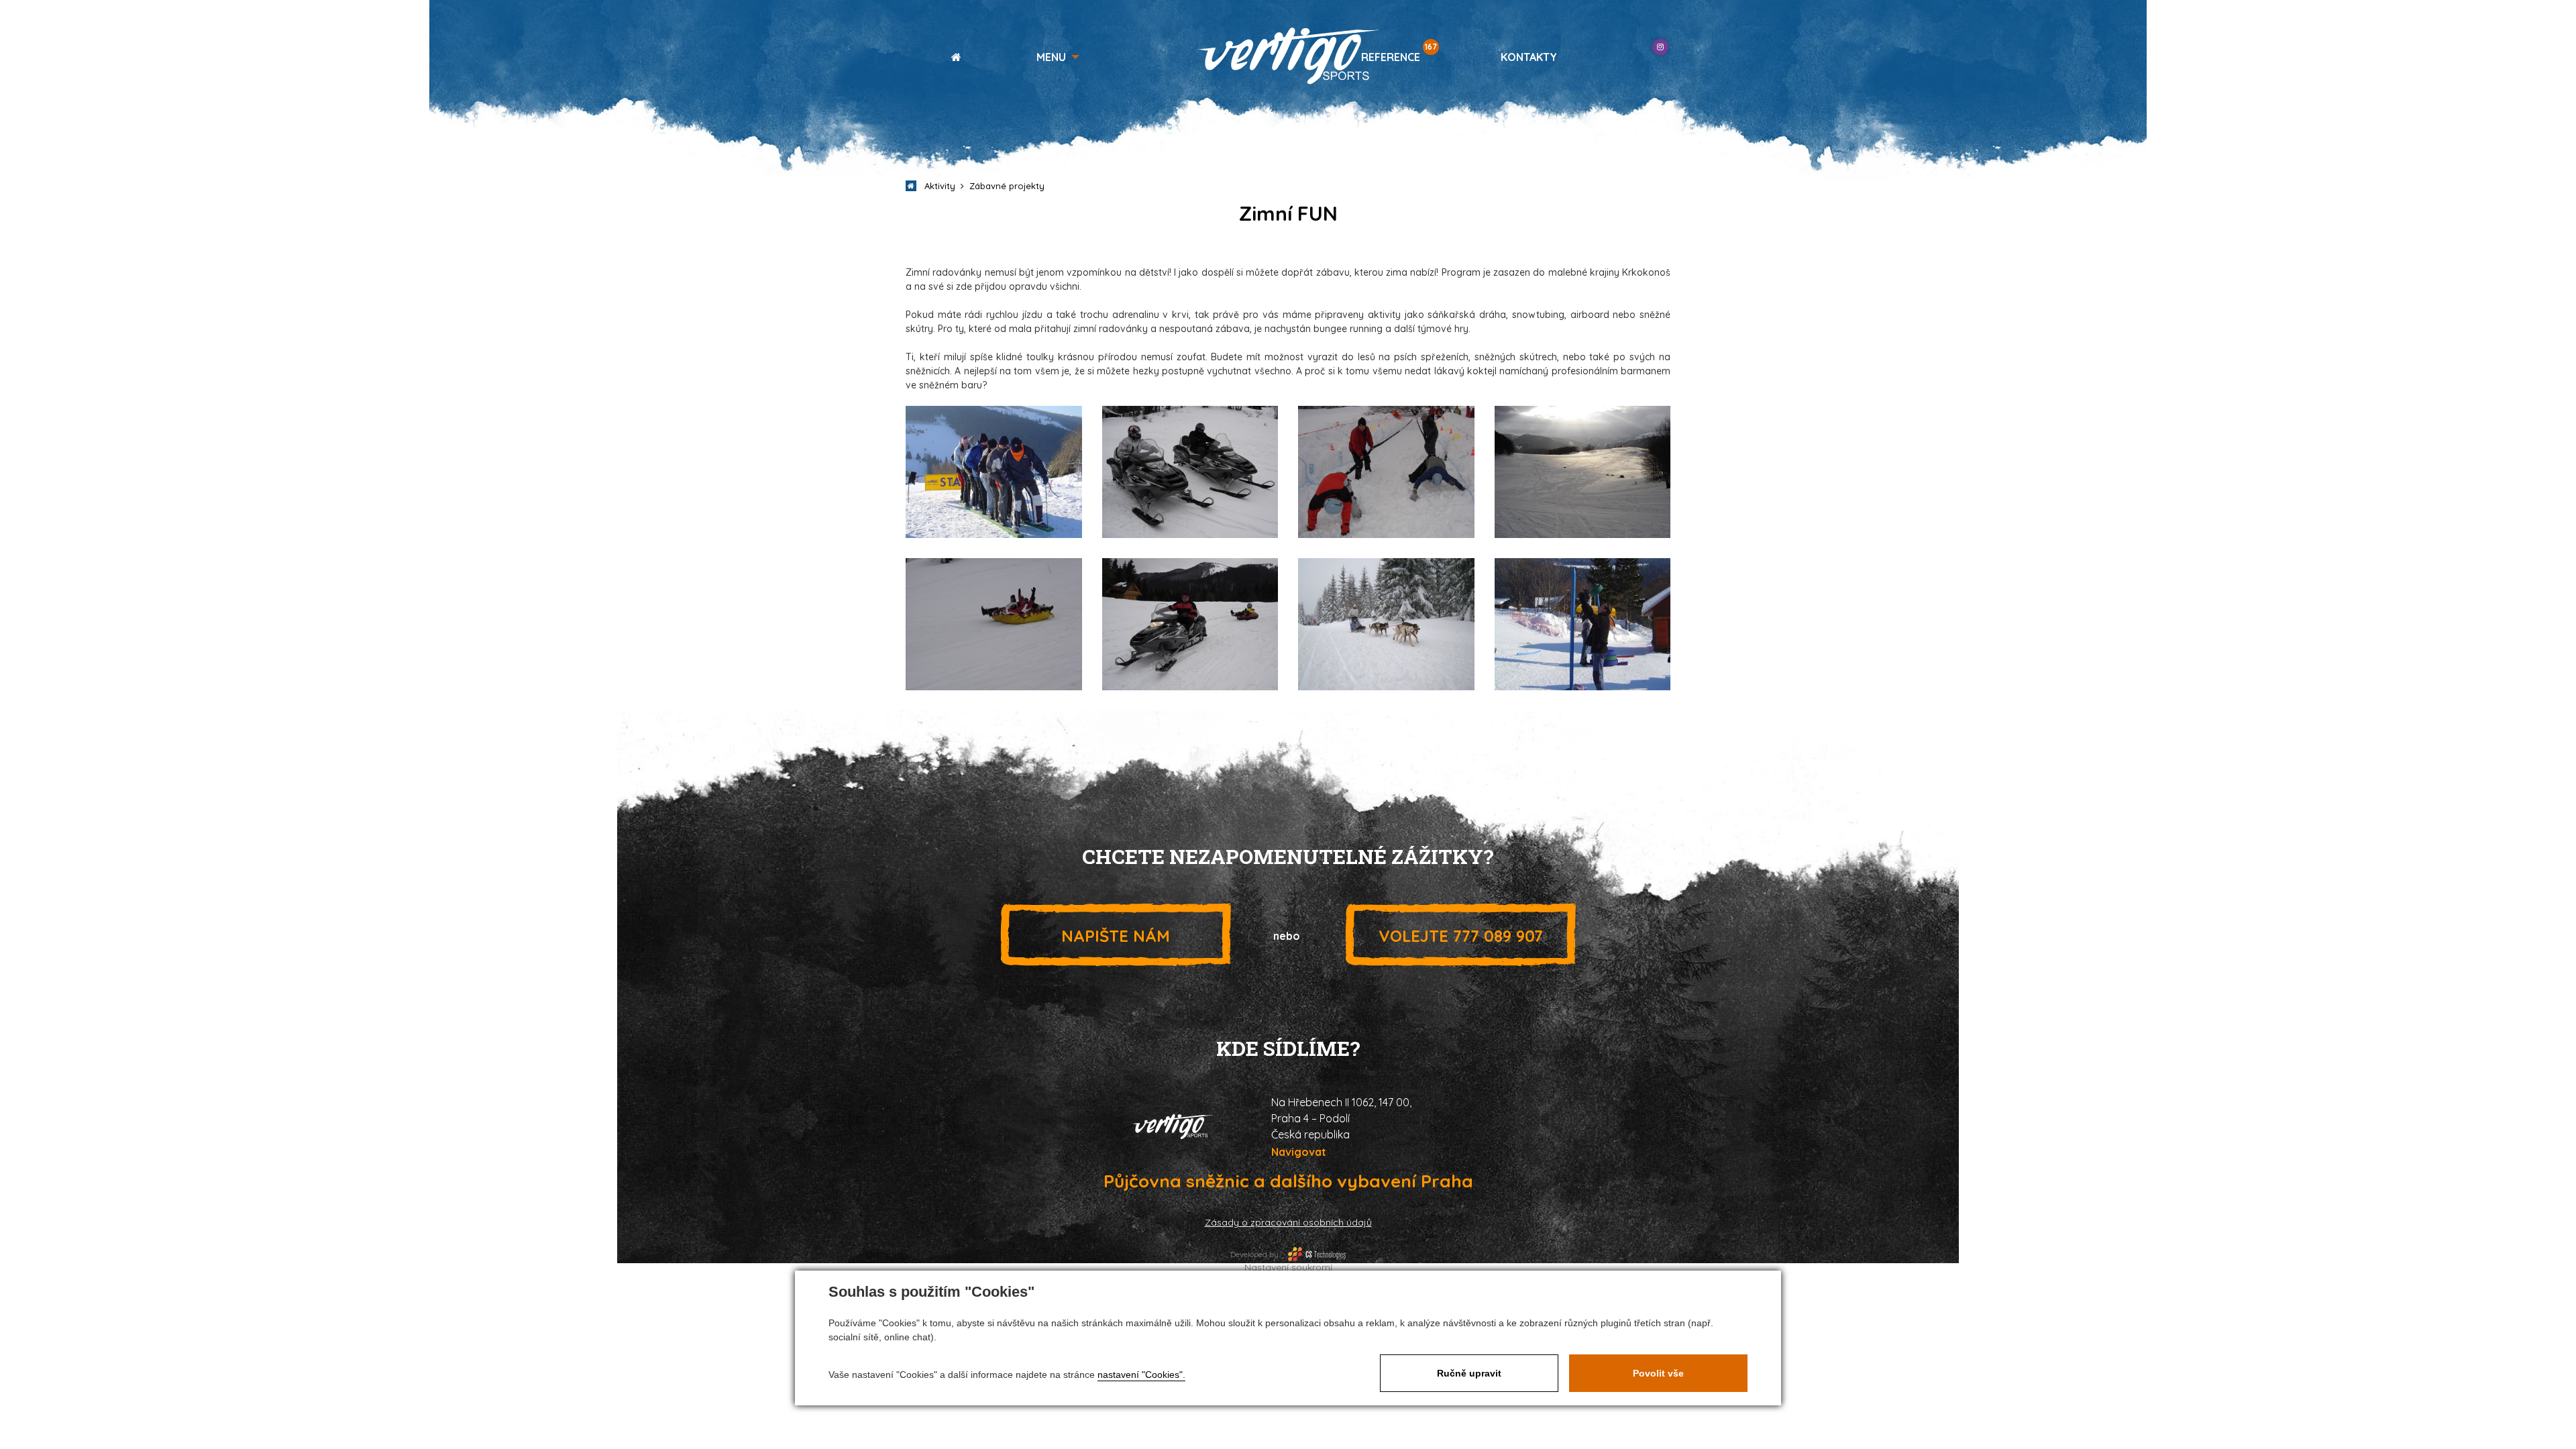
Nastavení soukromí (1288, 1267)
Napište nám (1116, 936)
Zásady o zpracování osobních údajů (1288, 1222)
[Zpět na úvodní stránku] (1288, 56)
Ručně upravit (1469, 1373)
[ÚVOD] (951, 57)
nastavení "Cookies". (1141, 1375)
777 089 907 (1461, 936)
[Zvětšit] (994, 471)
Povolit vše (1658, 1373)
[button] (1058, 57)
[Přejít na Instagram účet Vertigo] (1660, 47)
